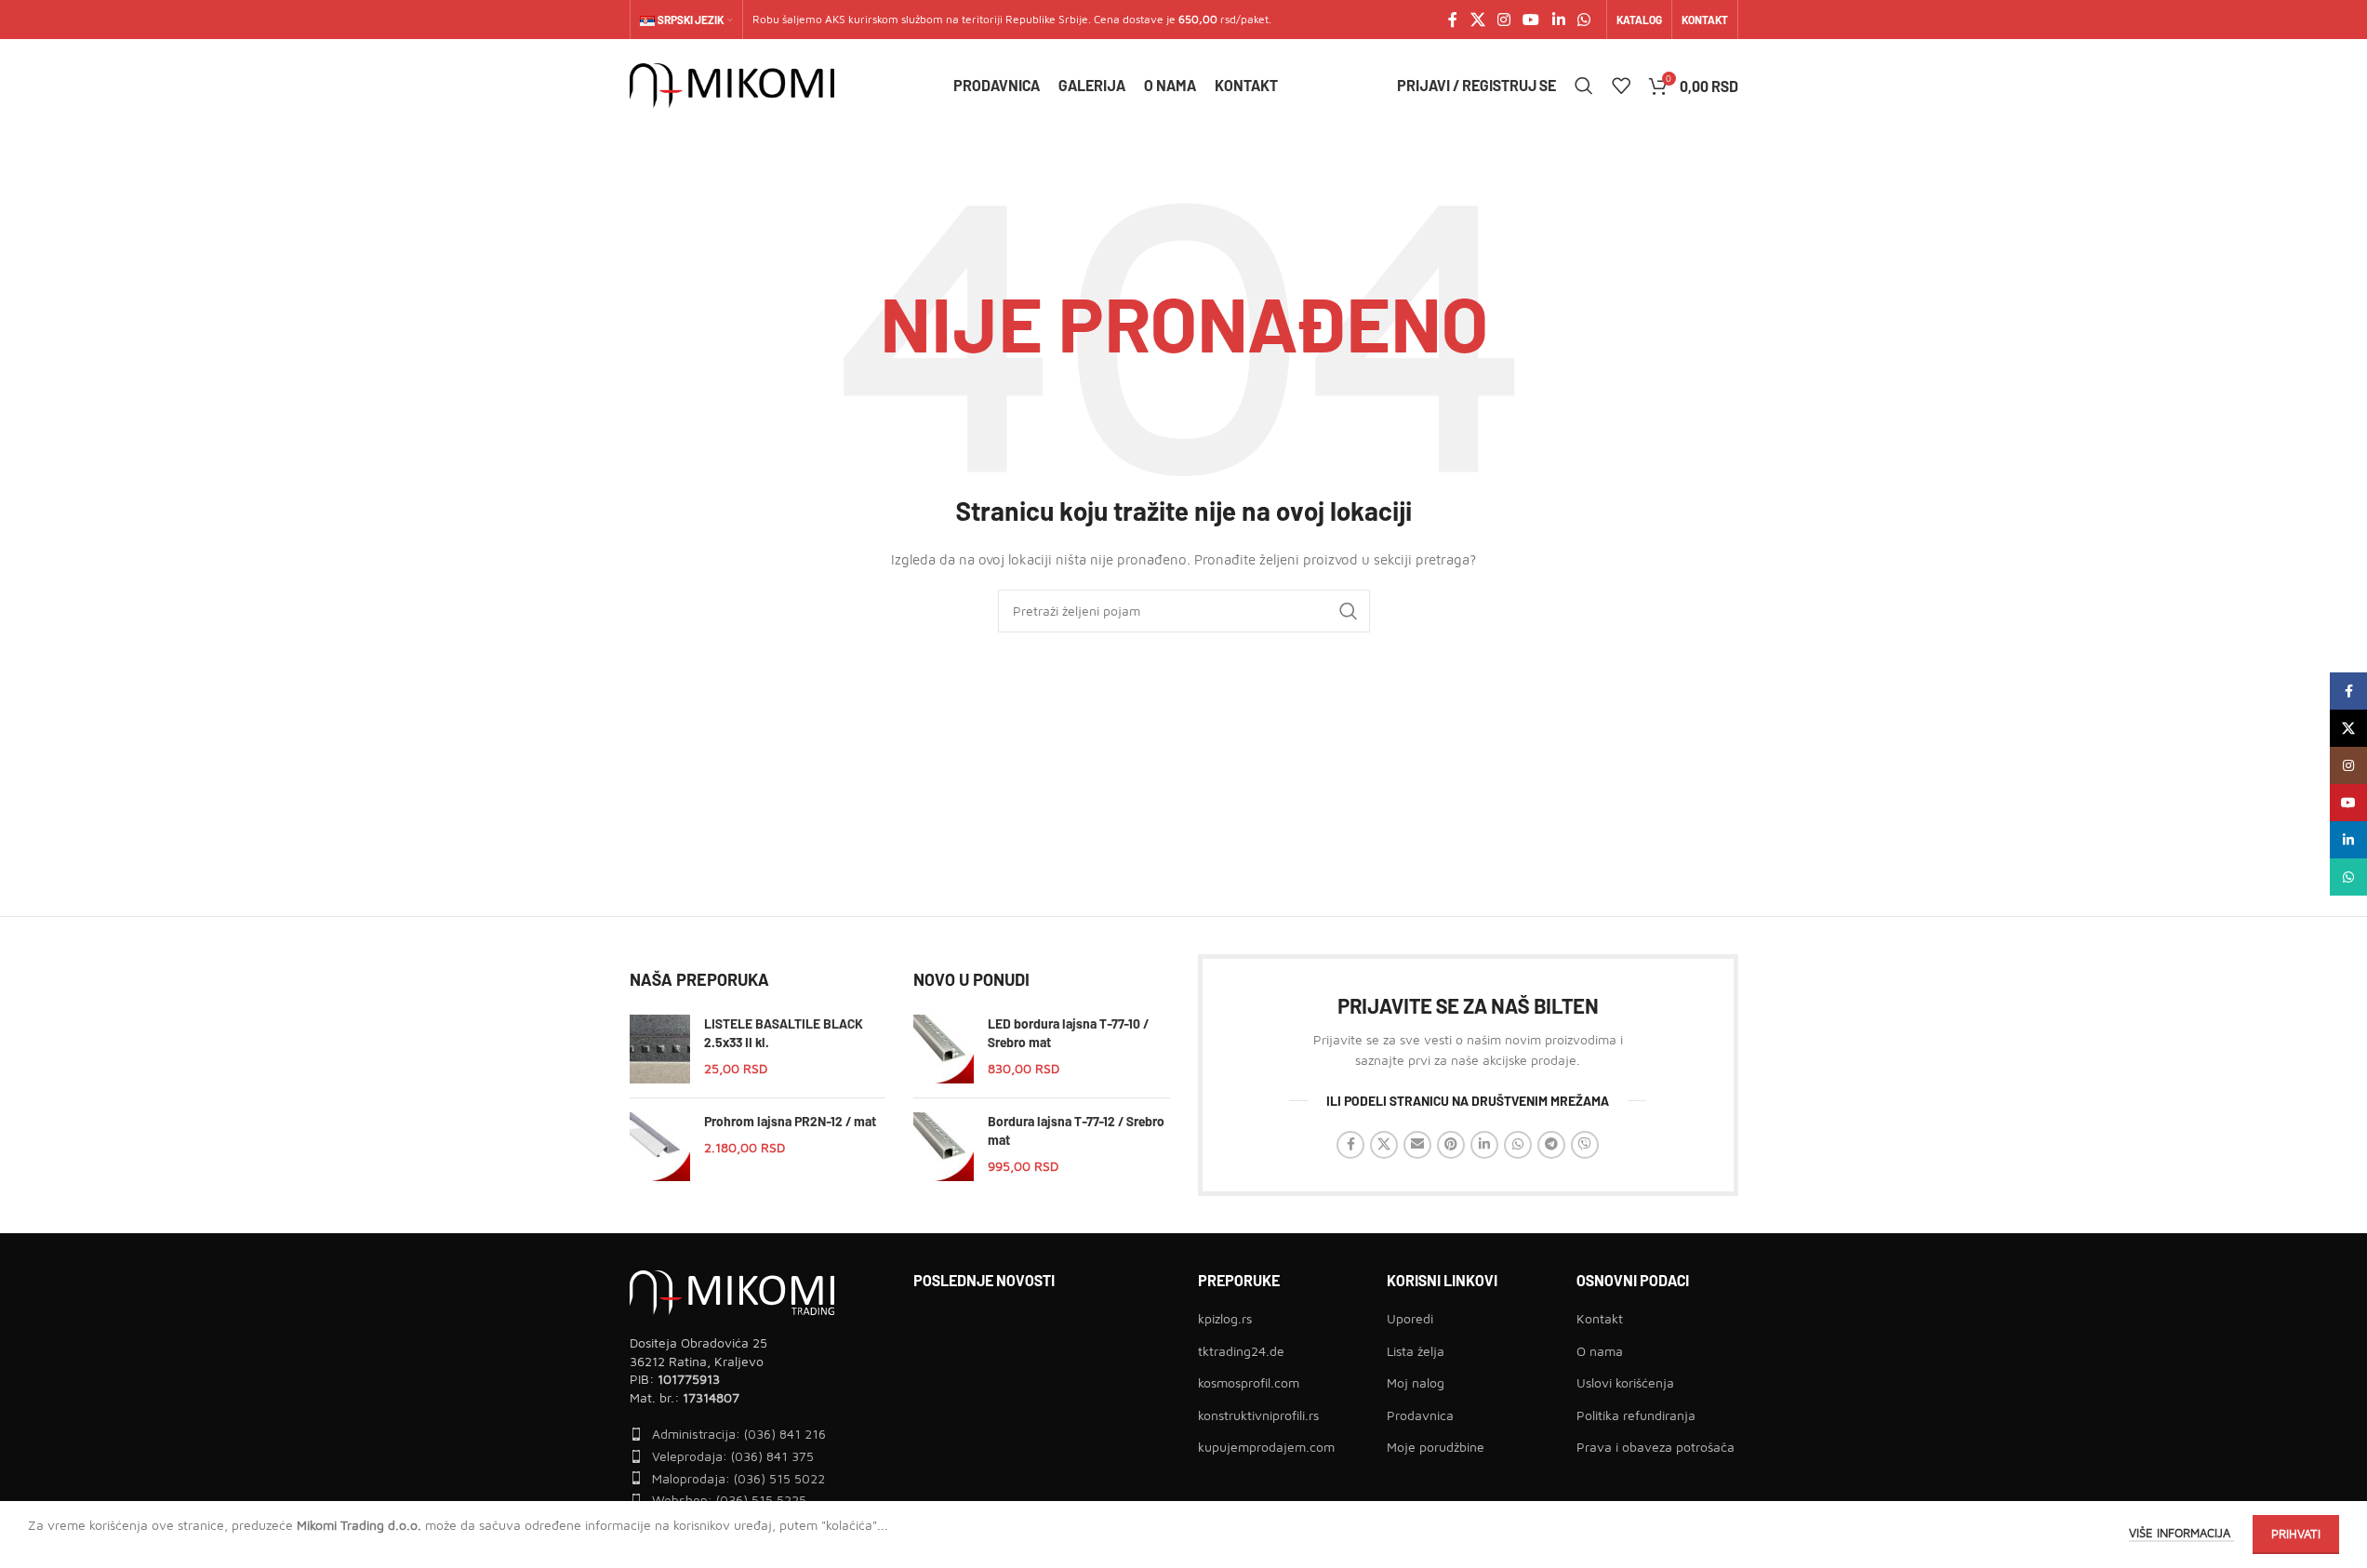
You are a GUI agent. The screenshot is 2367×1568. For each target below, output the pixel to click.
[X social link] (1477, 20)
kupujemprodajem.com (1266, 1447)
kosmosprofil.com (1249, 1382)
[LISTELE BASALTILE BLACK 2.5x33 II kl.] (660, 1049)
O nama (1600, 1351)
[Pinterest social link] (1451, 1145)
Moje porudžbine (1436, 1447)
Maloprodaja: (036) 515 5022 (738, 1478)
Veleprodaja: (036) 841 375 (733, 1456)
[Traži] (1584, 86)
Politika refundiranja (1636, 1415)
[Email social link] (1417, 1145)
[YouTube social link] (1531, 20)
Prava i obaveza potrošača (1656, 1447)
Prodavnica (1420, 1415)
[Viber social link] (1585, 1145)
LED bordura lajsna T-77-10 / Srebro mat (1068, 1033)
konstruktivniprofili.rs (1258, 1415)
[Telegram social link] (1551, 1145)
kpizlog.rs (1225, 1318)
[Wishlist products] (1621, 86)
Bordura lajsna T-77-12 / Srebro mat (1076, 1130)
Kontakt (1600, 1318)
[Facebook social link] (1453, 20)
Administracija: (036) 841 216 (739, 1434)
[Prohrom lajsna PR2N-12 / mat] (660, 1147)
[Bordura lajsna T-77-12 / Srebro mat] (944, 1147)
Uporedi (1410, 1318)
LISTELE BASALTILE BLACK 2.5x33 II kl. (784, 1033)
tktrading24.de (1241, 1351)
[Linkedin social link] (1558, 20)
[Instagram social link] (1503, 20)
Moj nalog (1416, 1382)
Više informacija (2181, 1533)
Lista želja (1416, 1351)
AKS (835, 19)
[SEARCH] (1349, 611)
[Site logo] (732, 84)
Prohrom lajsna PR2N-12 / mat (790, 1121)
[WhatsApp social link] (1583, 20)
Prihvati (2296, 1534)
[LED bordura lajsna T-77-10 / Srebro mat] (944, 1049)
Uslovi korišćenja (1625, 1382)
